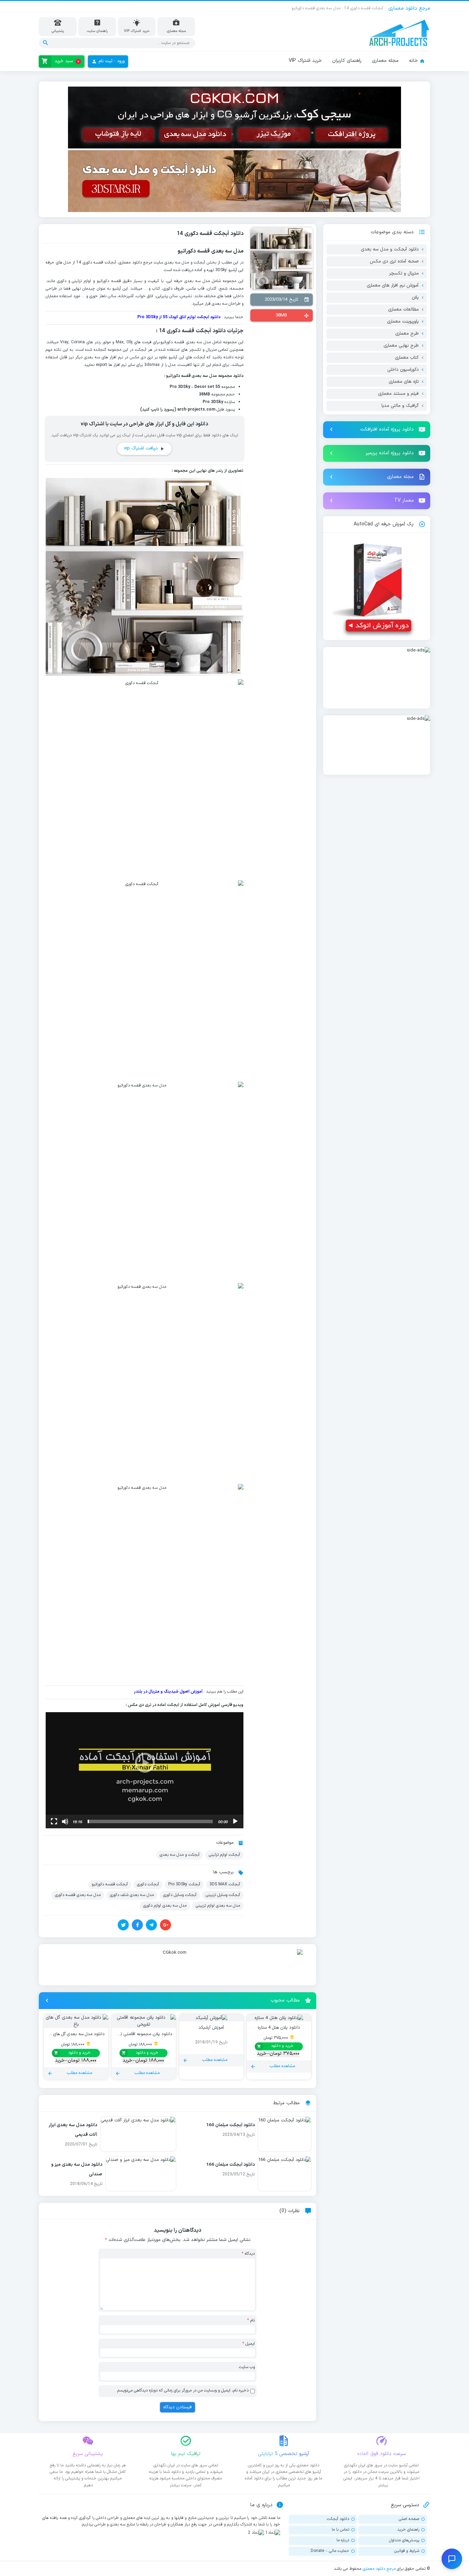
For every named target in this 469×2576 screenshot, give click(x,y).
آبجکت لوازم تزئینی (224, 1855)
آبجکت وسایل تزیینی (223, 1895)
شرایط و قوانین (407, 2551)
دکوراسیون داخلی (403, 370)
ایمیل (249, 2344)
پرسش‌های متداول (404, 2540)
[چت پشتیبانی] (452, 2559)
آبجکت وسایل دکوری (180, 1895)
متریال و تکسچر (404, 274)
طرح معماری (407, 334)
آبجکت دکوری (148, 1884)
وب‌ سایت (247, 2367)
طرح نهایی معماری (401, 346)
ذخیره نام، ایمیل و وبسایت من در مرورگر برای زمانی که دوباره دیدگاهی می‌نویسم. (182, 2390)
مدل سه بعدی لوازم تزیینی (218, 1906)
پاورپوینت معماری (403, 322)
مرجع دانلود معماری (379, 2568)
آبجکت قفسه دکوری (100, 263)
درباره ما (343, 2540)
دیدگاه (248, 2254)
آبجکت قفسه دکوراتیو (110, 1884)
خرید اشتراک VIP (305, 61)
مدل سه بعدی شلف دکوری (132, 1895)
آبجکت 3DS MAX (225, 1884)
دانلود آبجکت (338, 2519)
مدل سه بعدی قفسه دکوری (78, 1895)
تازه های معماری (404, 382)
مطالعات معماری (403, 310)
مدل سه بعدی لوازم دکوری (165, 1906)
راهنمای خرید (408, 2529)
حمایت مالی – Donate (330, 2551)
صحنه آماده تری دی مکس (394, 261)
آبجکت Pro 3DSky (184, 1884)
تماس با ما (340, 2529)
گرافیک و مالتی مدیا (400, 406)
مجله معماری (385, 61)
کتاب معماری (407, 358)
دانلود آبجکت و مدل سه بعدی (390, 249)
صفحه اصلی (409, 2519)
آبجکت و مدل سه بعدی (180, 1855)
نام (251, 2320)
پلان (415, 298)
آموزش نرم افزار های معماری (393, 286)
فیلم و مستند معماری (398, 394)
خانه (413, 61)
